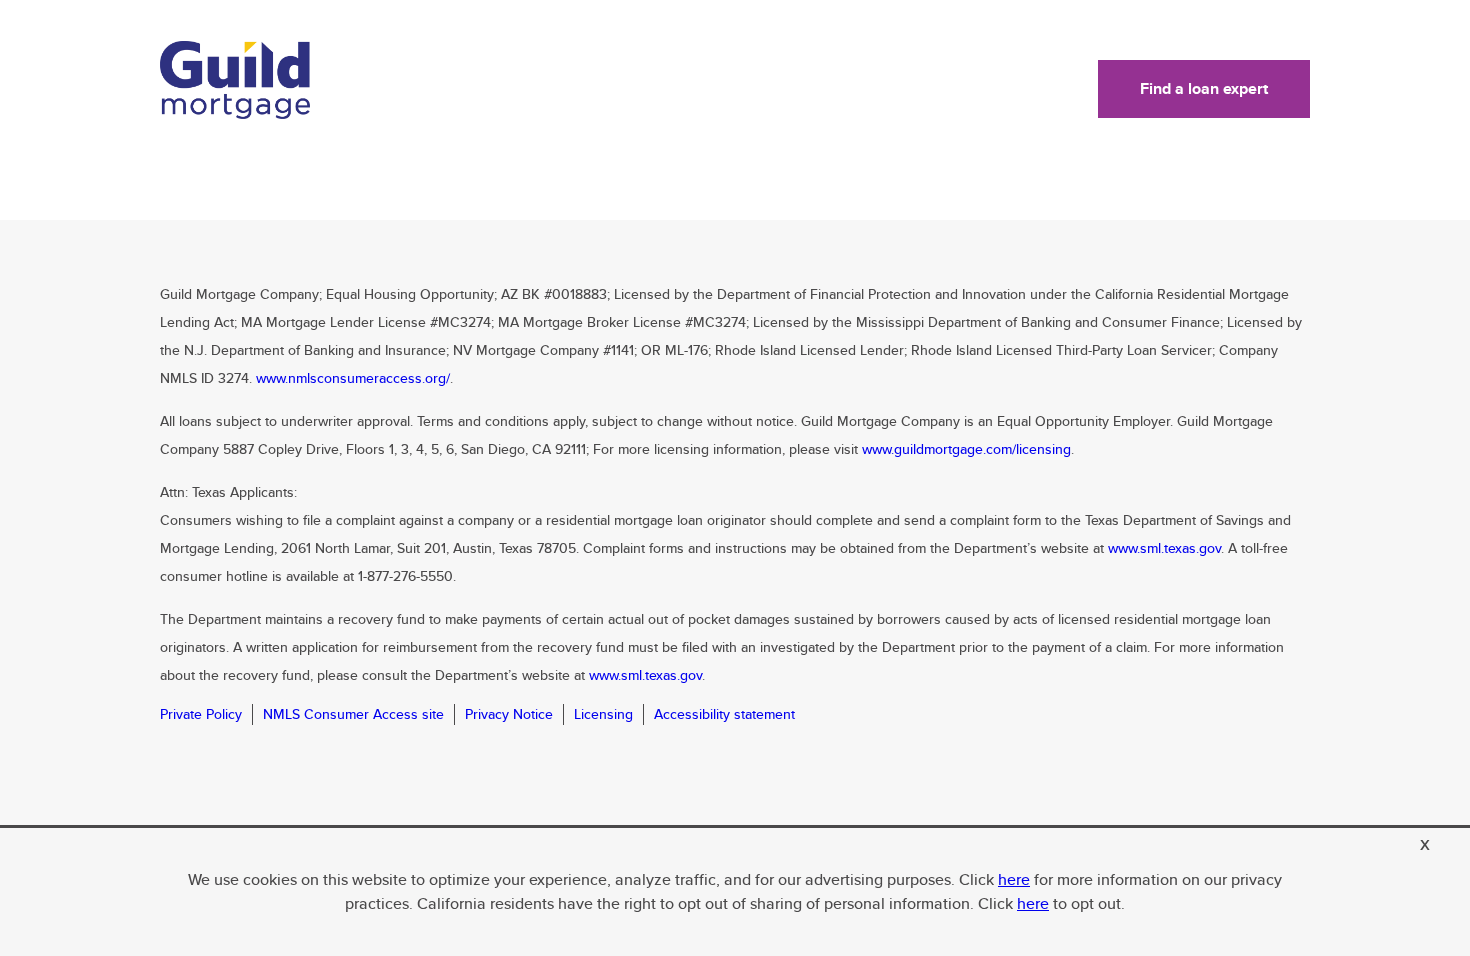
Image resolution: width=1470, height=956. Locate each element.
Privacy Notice (509, 714)
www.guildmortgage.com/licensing (966, 449)
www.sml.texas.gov (1164, 548)
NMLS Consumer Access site (353, 714)
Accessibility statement (724, 714)
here (1014, 879)
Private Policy (201, 714)
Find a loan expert (1204, 88)
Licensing (603, 714)
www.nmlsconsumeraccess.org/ (353, 378)
